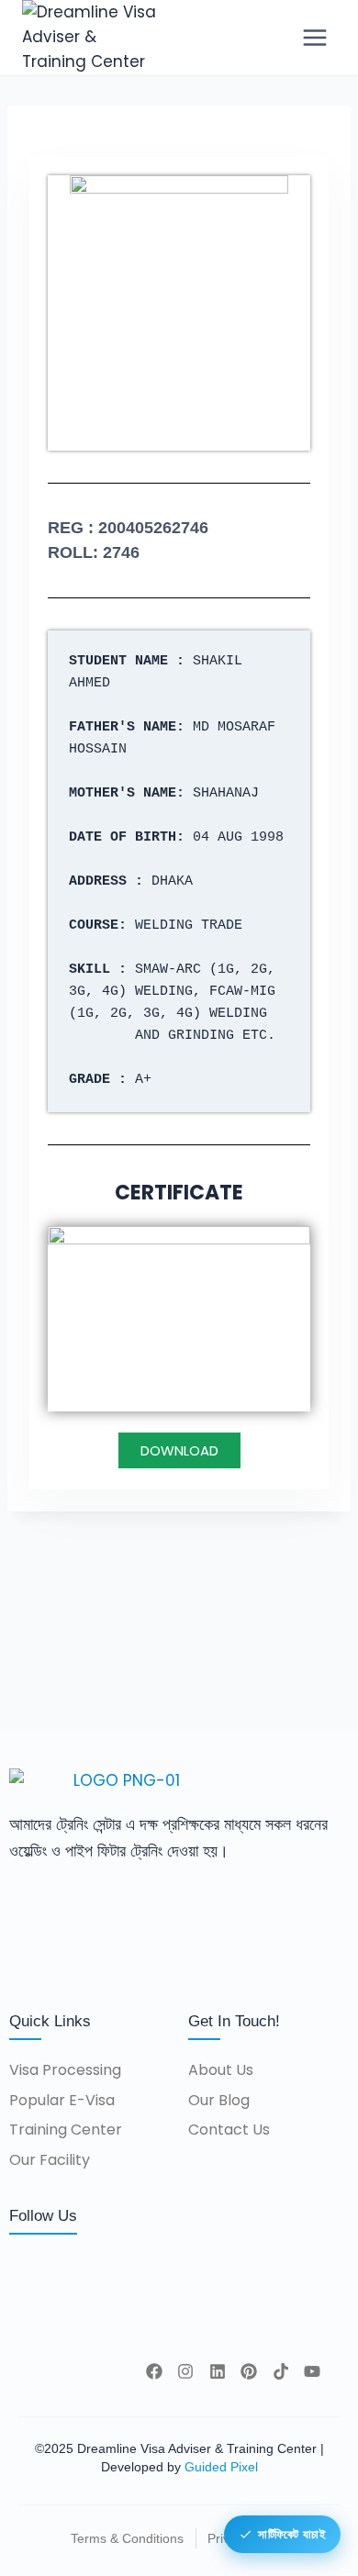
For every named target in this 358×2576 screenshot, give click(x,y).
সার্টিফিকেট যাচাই (291, 2534)
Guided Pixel (221, 2467)
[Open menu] (314, 37)
